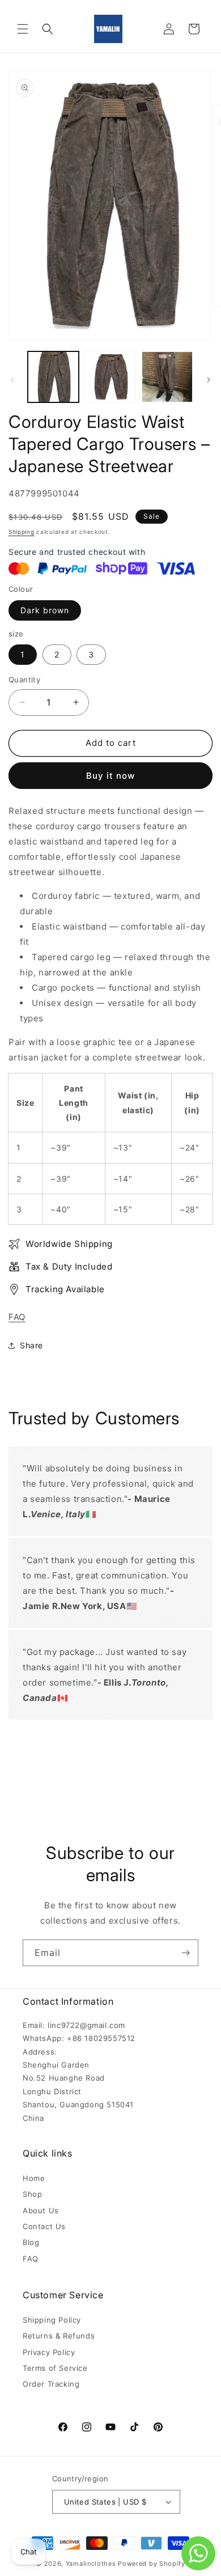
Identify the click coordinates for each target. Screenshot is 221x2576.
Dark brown (45, 610)
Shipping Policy (52, 2320)
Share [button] (31, 1345)
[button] (23, 29)
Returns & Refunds (59, 2336)
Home (34, 2178)
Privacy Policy (49, 2352)
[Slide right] (209, 380)
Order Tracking (51, 2384)
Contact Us (44, 2226)
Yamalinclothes (91, 2564)
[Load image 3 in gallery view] (167, 377)
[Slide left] (12, 380)
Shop (32, 2194)
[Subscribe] (185, 1953)
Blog (31, 2242)
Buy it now (110, 776)
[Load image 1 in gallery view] (53, 377)
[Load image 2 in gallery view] (110, 377)
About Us (41, 2210)
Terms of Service (55, 2368)
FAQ (17, 1317)
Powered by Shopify (152, 2564)
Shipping (22, 532)
